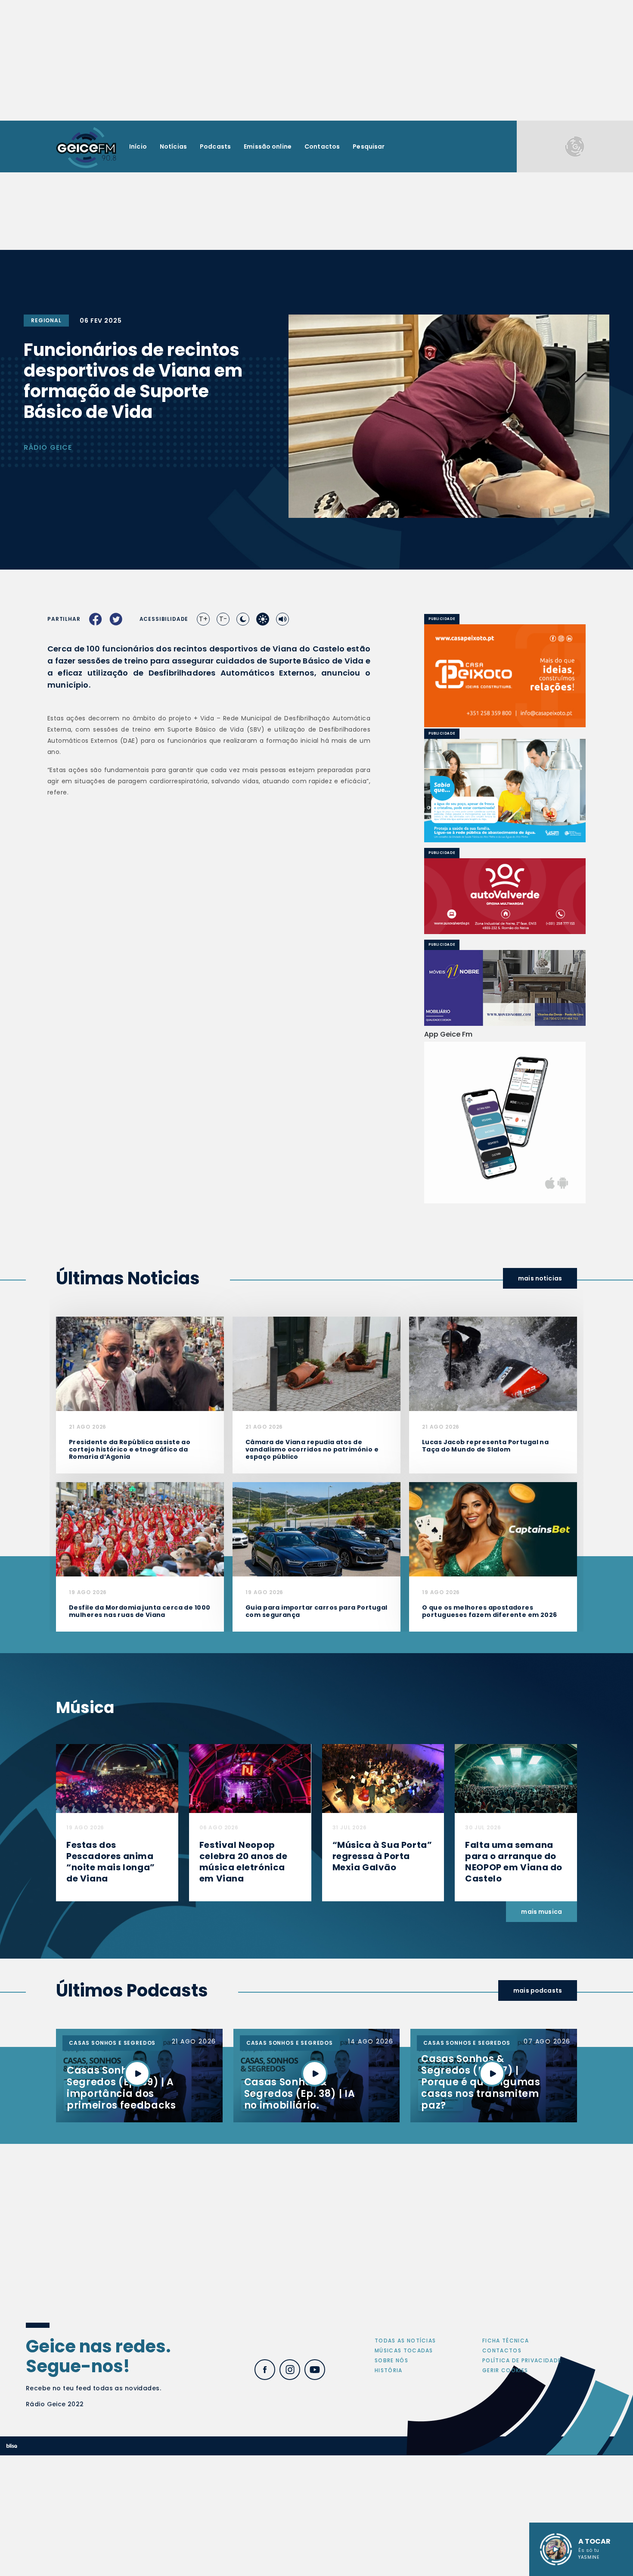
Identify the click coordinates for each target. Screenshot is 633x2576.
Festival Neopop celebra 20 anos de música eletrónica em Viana (244, 1862)
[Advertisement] (316, 60)
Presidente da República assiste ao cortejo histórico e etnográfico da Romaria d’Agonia (130, 1449)
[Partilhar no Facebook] (96, 619)
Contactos (322, 146)
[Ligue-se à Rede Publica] (505, 790)
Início (138, 146)
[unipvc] (505, 896)
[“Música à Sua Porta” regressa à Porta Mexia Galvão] (383, 1778)
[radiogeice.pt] (86, 147)
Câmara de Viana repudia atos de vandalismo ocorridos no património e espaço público (312, 1449)
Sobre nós (391, 2360)
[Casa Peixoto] (505, 676)
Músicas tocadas (404, 2350)
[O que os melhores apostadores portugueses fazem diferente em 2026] (493, 1529)
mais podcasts (538, 1990)
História (389, 2370)
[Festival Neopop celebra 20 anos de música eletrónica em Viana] (250, 1778)
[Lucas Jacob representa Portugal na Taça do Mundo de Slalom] (493, 1363)
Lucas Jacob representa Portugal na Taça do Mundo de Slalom (485, 1446)
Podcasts (215, 146)
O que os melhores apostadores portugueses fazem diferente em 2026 (490, 1611)
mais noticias (540, 1278)
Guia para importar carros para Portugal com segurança (316, 1611)
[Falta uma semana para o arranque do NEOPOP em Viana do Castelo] (516, 1778)
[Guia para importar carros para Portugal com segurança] (316, 1529)
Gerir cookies (505, 2370)
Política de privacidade (522, 2360)
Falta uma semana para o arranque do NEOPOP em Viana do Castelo (514, 1862)
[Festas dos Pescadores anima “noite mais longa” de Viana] (117, 1778)
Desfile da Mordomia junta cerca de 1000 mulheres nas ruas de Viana (140, 1611)
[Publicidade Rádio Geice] (575, 146)
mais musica (541, 1912)
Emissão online (268, 146)
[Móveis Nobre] (505, 988)
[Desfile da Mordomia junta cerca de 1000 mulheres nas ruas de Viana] (140, 1529)
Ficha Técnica (506, 2341)
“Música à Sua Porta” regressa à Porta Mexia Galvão (382, 1856)
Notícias (173, 146)
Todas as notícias (405, 2341)
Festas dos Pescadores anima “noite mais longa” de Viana (111, 1862)
